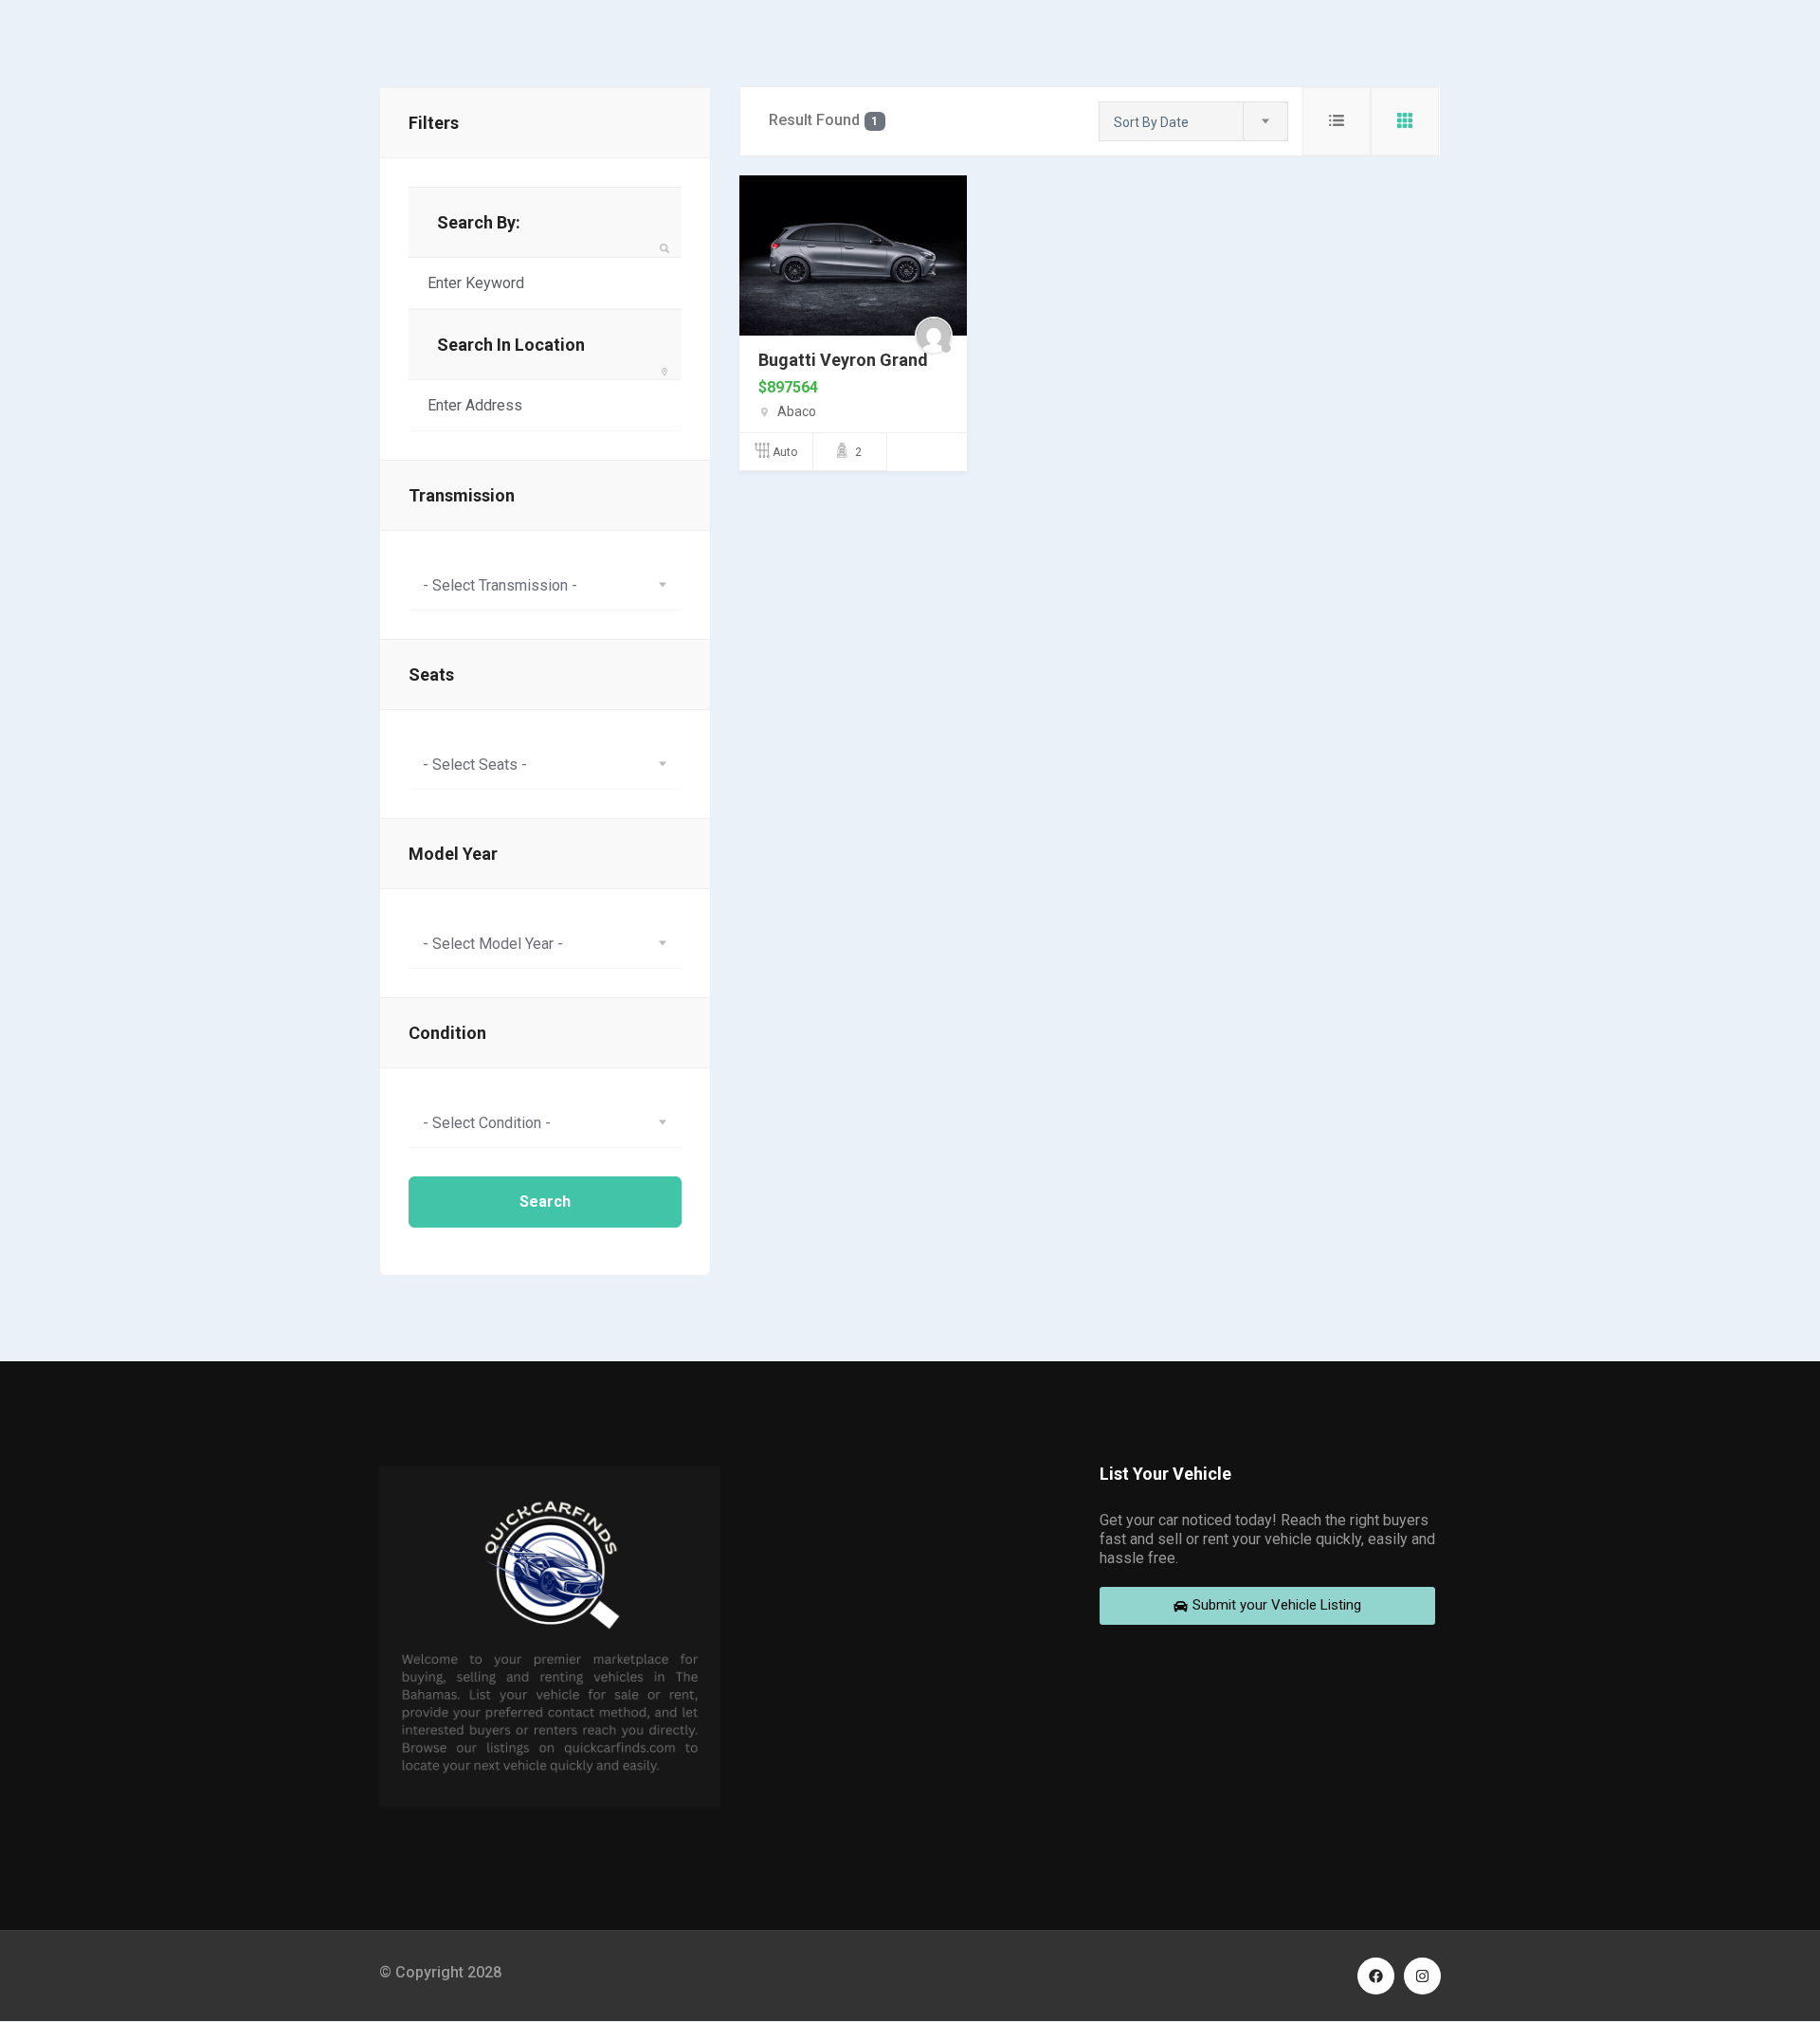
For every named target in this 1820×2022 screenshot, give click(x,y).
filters (434, 123)
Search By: (479, 222)
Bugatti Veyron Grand (843, 360)
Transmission (462, 495)
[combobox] (545, 585)
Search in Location (511, 345)
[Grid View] (1405, 121)
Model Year (453, 854)
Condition (447, 1033)
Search (545, 1202)
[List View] (1337, 121)
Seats (431, 674)
